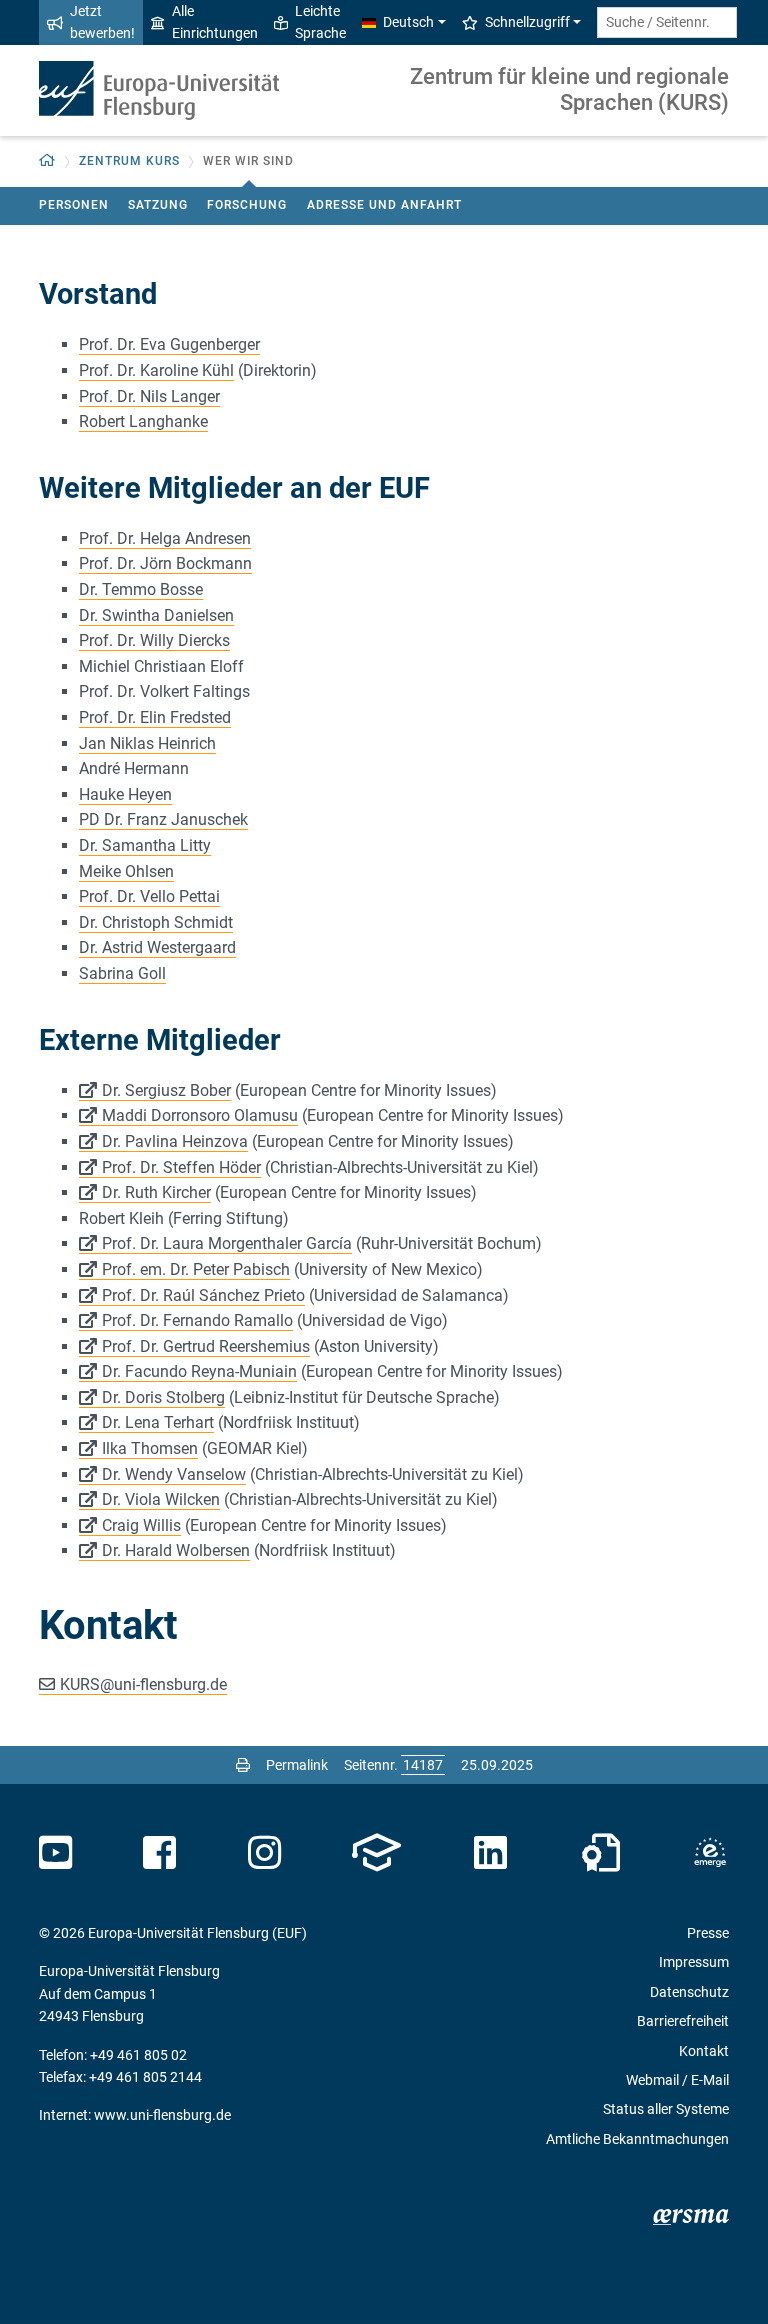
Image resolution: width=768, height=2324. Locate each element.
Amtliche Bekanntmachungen (637, 2139)
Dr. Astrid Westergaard (157, 947)
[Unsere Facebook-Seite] (159, 1853)
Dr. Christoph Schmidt (156, 922)
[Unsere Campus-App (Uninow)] (376, 1853)
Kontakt (704, 2051)
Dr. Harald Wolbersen (176, 1550)
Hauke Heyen (125, 794)
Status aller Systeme (666, 2109)
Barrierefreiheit (683, 2021)
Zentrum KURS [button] (129, 161)
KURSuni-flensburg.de (143, 1684)
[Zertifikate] (601, 1853)
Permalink (297, 1765)
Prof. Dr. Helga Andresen (165, 538)
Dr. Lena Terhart (158, 1422)
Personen (74, 205)
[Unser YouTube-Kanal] (55, 1853)
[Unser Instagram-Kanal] (264, 1853)
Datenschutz (689, 1992)
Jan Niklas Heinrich (147, 743)
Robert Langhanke (143, 421)
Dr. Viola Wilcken (161, 1499)
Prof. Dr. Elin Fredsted (155, 717)
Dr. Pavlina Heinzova (175, 1141)
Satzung (158, 205)
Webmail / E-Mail (677, 2080)
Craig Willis (141, 1525)
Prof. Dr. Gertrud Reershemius (206, 1346)
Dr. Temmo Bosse (141, 589)
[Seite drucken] (243, 1765)
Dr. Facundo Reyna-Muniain (199, 1371)
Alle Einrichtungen (215, 22)
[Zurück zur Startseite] (159, 90)
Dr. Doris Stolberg (163, 1397)
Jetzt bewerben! (102, 22)
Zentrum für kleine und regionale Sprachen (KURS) (569, 89)
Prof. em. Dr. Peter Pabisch (196, 1269)
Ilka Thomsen (150, 1448)
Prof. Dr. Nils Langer (149, 396)
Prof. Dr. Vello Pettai (149, 896)
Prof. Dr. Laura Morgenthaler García (227, 1243)
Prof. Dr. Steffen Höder (181, 1167)
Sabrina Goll (122, 973)
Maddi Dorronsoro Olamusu (200, 1115)
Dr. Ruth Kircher (156, 1192)
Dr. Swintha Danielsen (156, 615)
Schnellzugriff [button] (527, 22)
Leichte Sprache (320, 22)
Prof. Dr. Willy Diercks (154, 640)
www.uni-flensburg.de (162, 2115)
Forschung (247, 205)
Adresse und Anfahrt (384, 205)
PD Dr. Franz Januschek (163, 819)
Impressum (694, 1962)
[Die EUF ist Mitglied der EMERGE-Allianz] (710, 1853)
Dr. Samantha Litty (145, 845)
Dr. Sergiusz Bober (166, 1090)
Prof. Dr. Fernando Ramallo (197, 1320)
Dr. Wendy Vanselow (174, 1474)
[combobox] (667, 22)
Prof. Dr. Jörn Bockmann (165, 563)
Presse (708, 1933)
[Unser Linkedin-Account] (491, 1853)
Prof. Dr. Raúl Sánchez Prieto (203, 1295)
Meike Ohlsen (126, 871)
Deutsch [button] (408, 22)
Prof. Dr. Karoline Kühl (156, 370)
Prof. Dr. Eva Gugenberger (169, 344)
